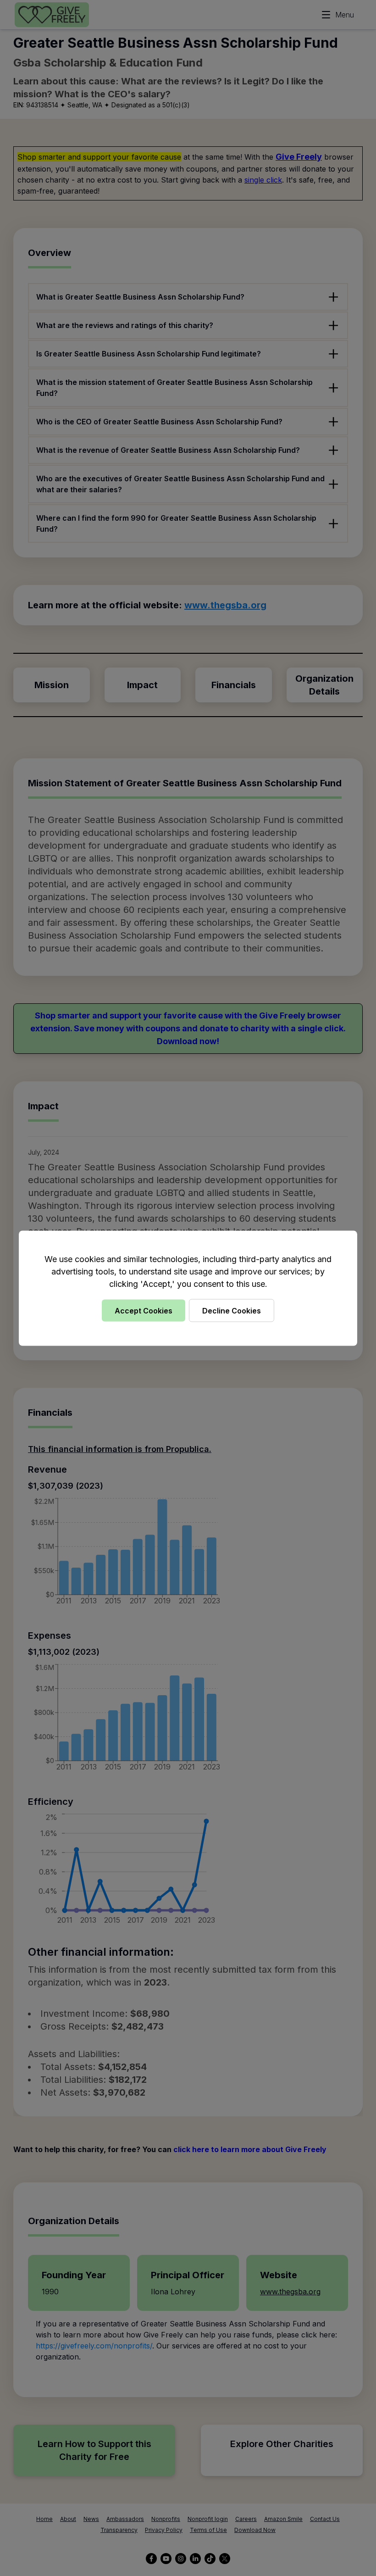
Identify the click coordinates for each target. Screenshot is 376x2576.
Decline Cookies (232, 1310)
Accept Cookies (144, 1310)
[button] (188, 1288)
